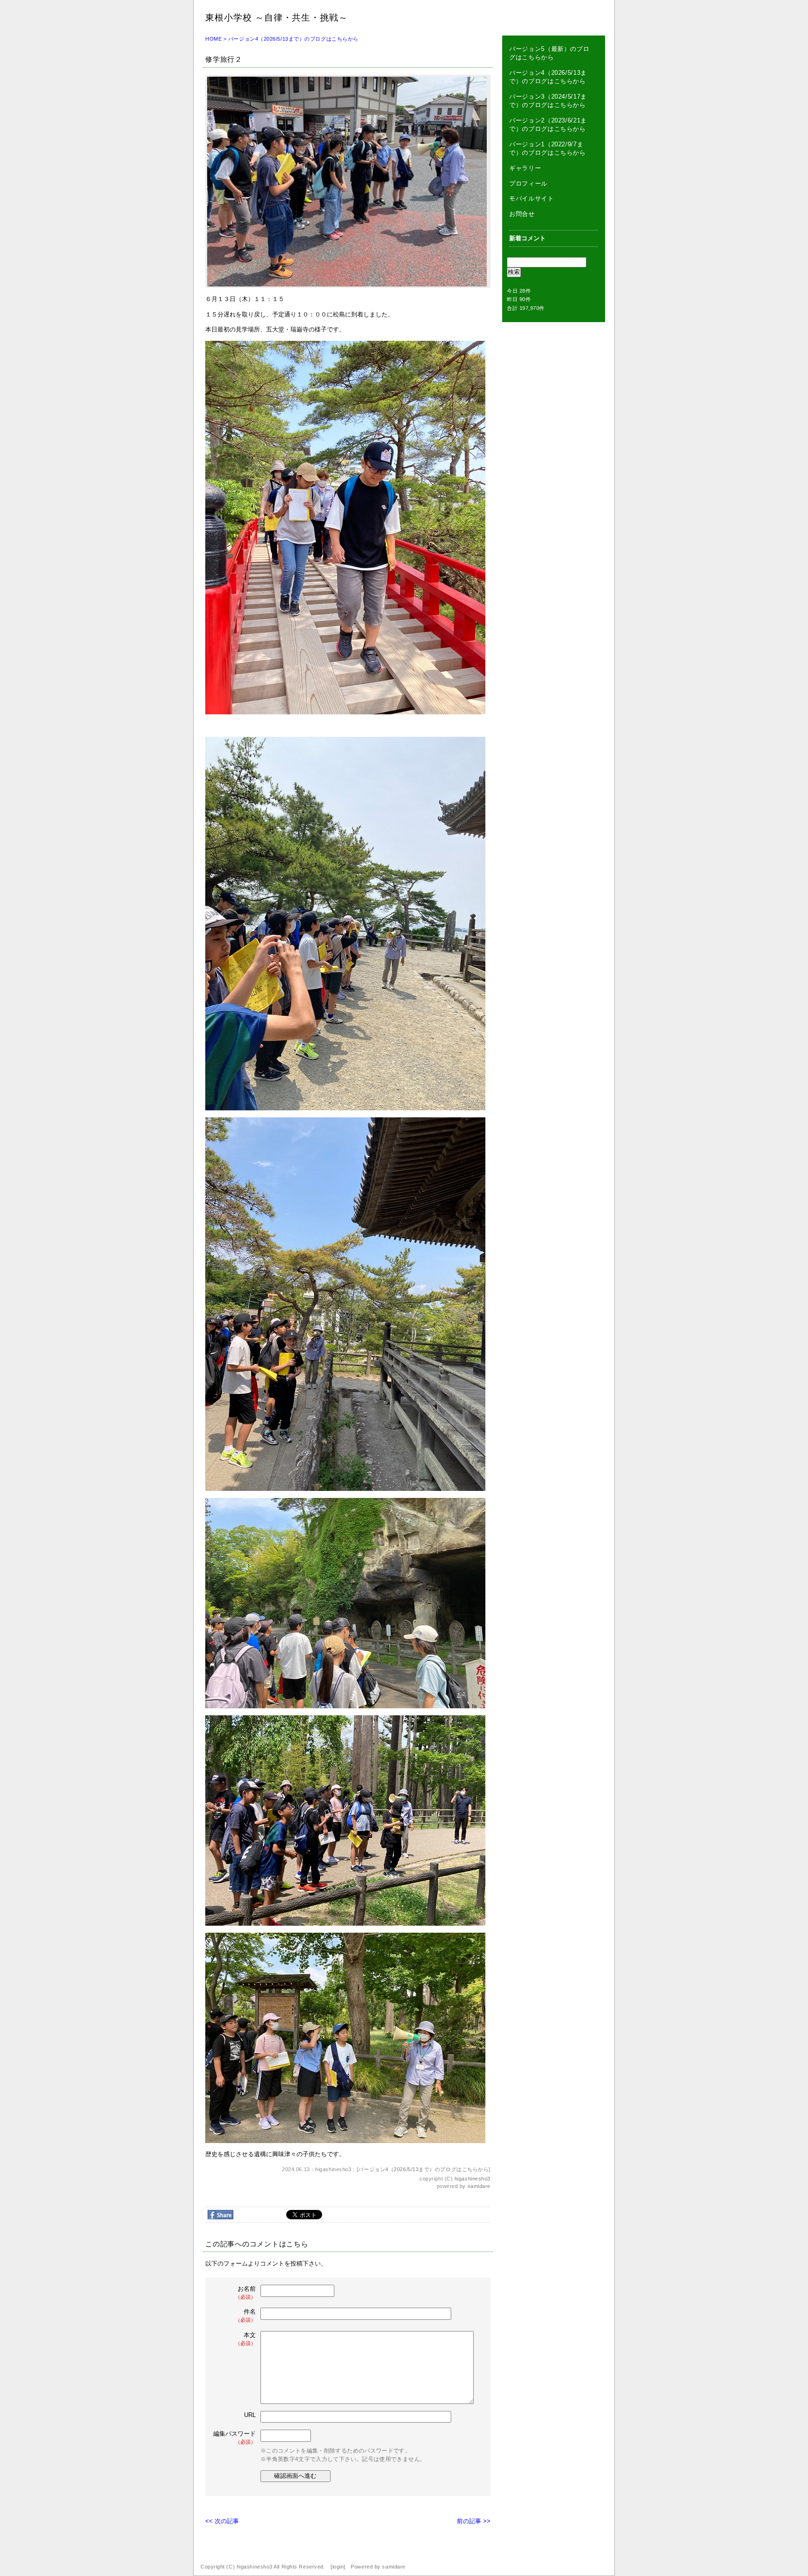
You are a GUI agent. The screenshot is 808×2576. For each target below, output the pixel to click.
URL (250, 2415)
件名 (245, 2315)
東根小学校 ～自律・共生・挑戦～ (277, 18)
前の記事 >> (474, 2521)
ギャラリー (525, 168)
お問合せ (522, 214)
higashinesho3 (473, 2179)
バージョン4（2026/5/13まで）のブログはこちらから (293, 39)
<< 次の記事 (222, 2521)
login (338, 2567)
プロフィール (528, 183)
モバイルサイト (532, 198)
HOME (213, 39)
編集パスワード (234, 2437)
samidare (479, 2186)
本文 (245, 2339)
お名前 (245, 2292)
